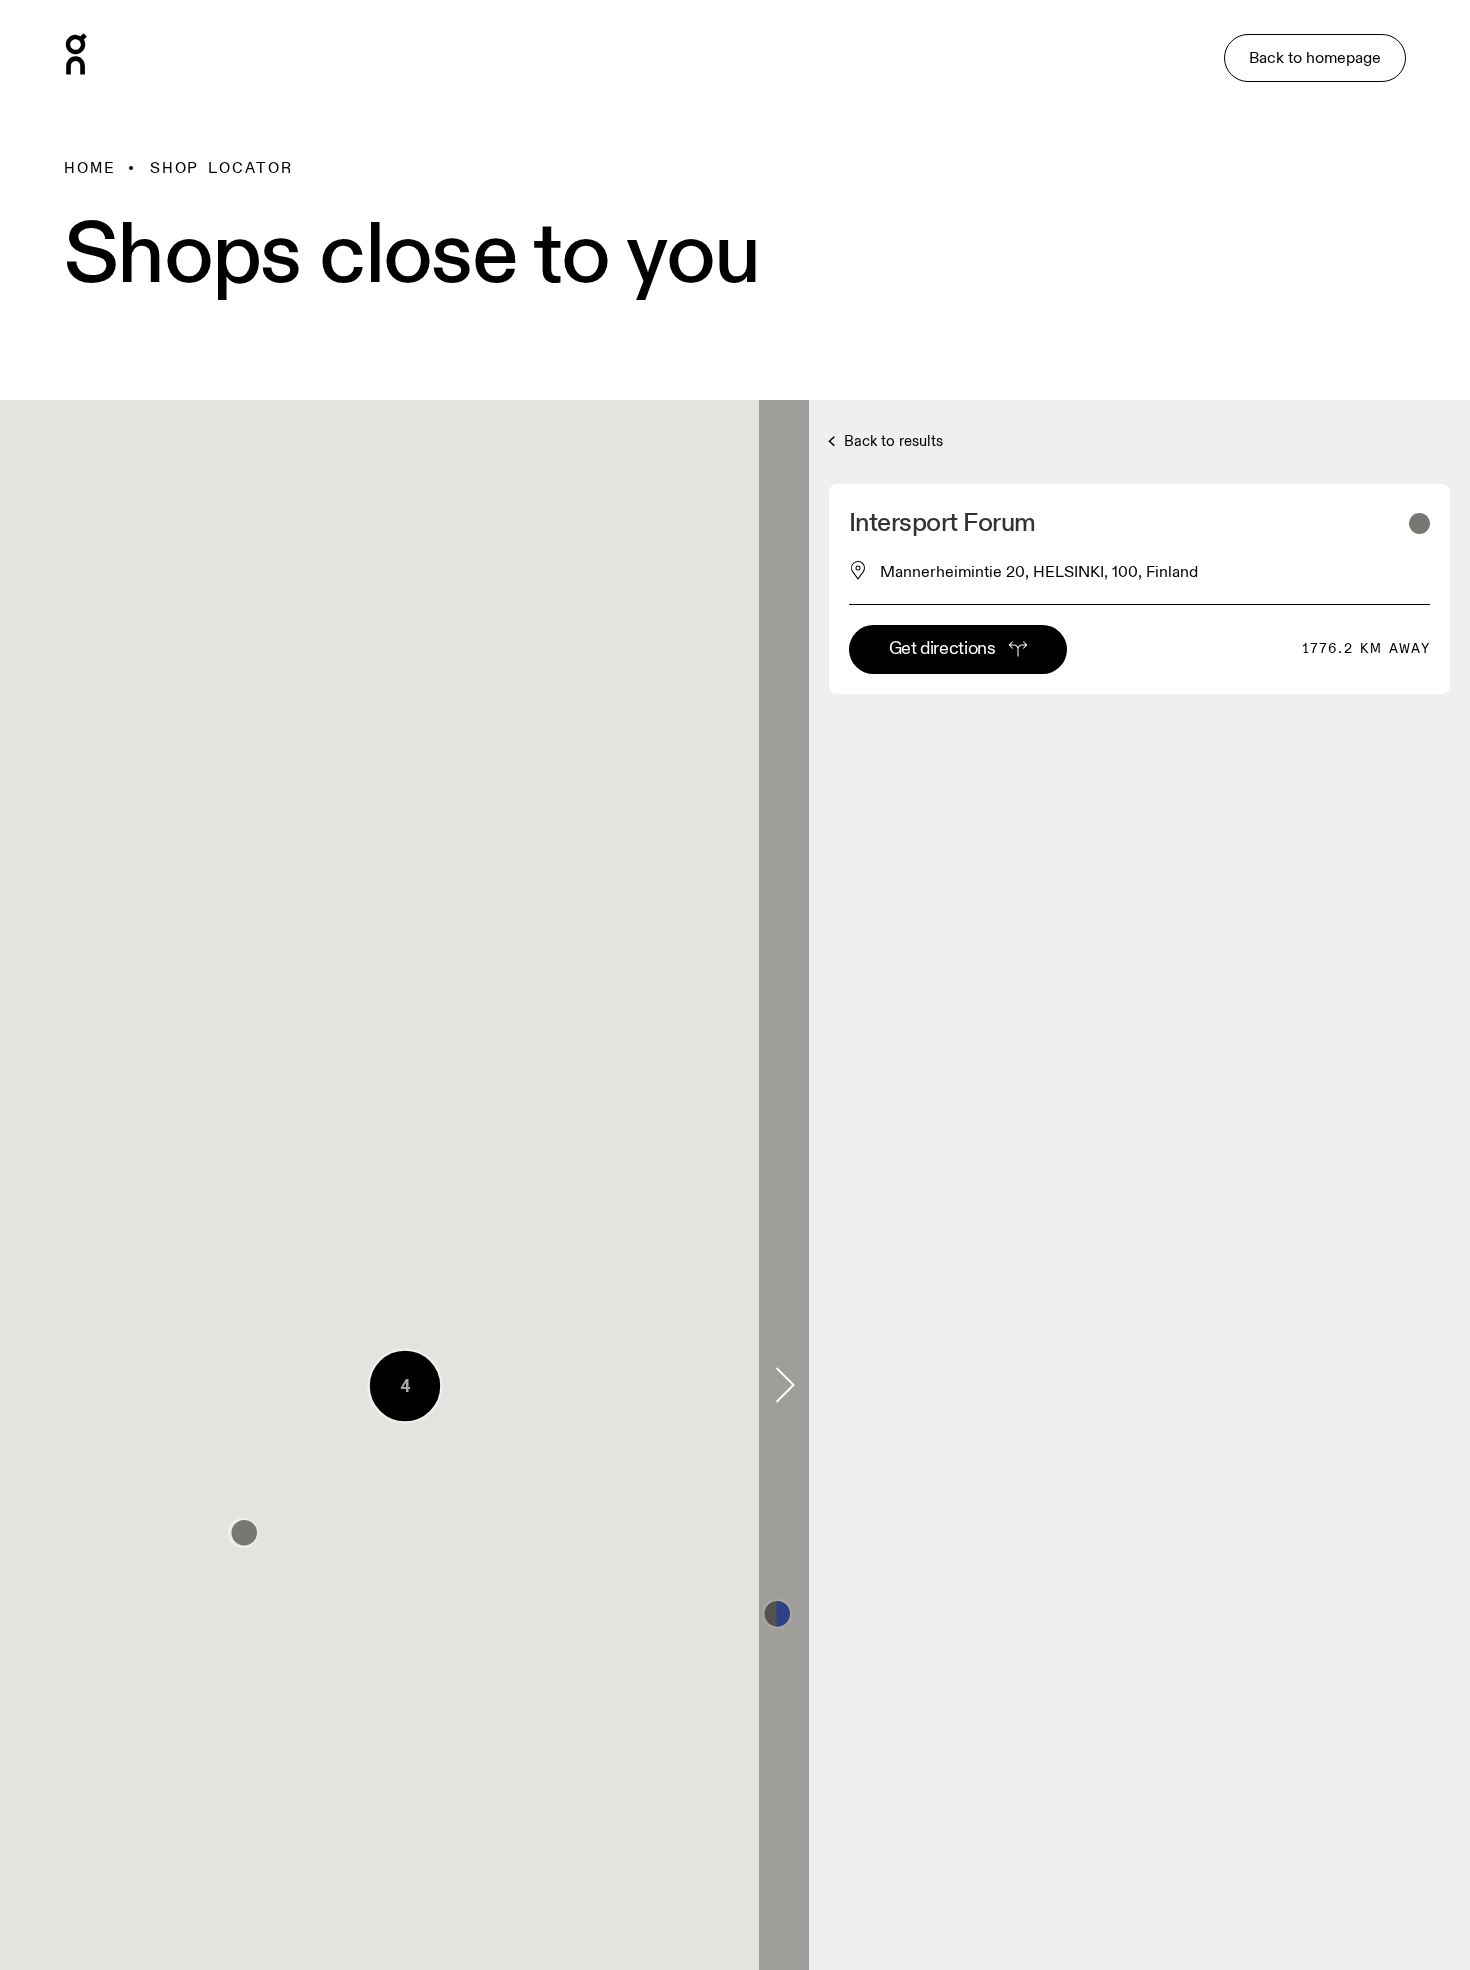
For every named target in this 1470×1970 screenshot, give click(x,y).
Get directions (942, 648)
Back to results (891, 441)
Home (90, 168)
